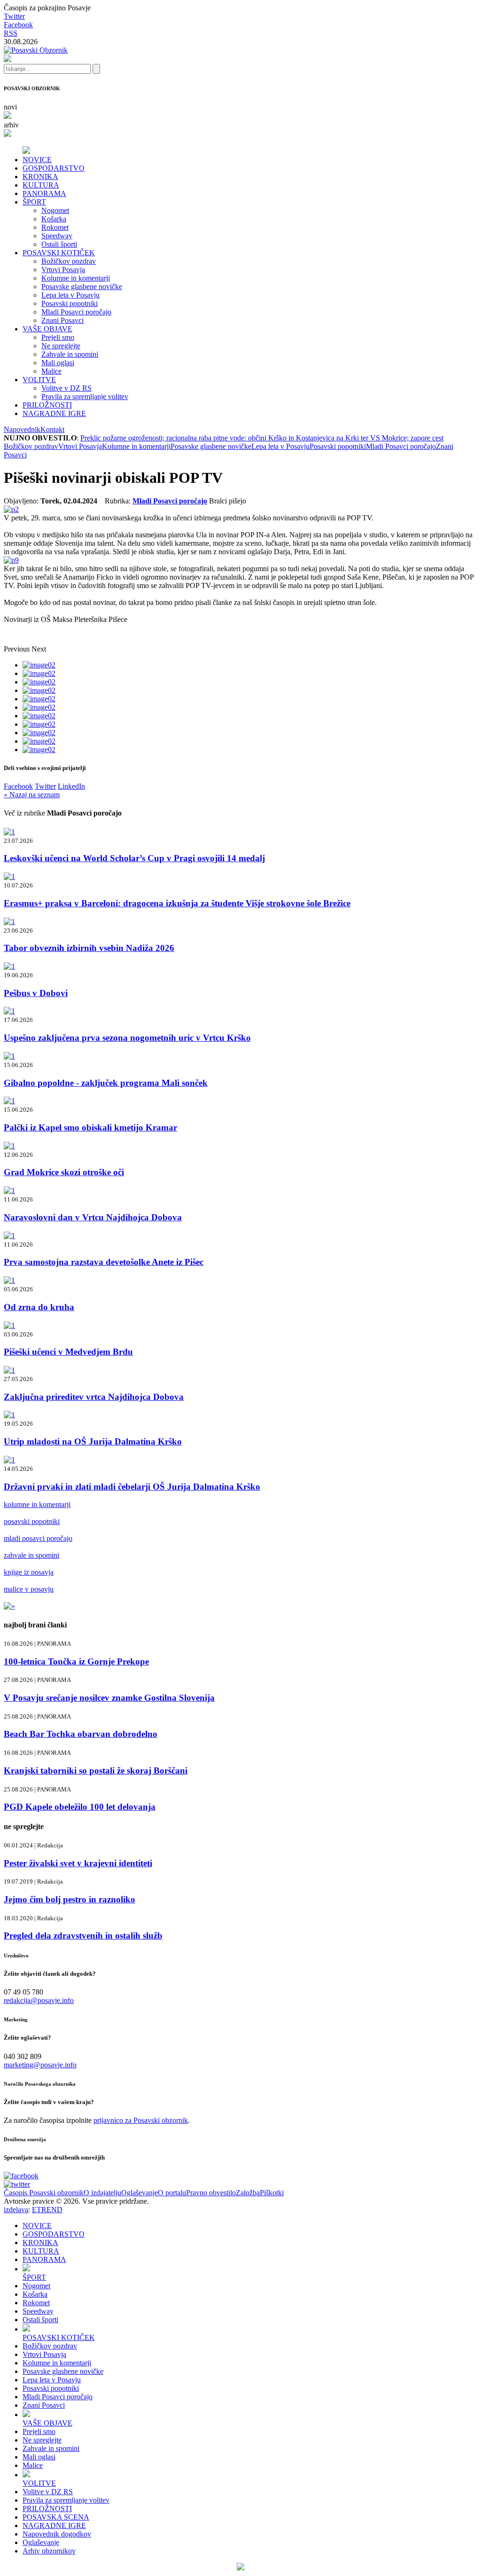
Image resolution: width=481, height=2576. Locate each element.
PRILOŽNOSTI (47, 405)
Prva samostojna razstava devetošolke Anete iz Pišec (104, 1262)
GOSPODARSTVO (54, 168)
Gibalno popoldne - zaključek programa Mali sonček (106, 1083)
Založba (248, 2193)
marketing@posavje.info (40, 2065)
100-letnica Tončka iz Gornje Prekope (76, 1661)
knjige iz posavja (29, 1572)
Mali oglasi (58, 363)
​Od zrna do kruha (39, 1307)
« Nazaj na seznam (32, 795)
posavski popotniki (32, 1521)
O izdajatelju (102, 2193)
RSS (11, 33)
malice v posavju (29, 1589)
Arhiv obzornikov (49, 2551)
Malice (51, 371)
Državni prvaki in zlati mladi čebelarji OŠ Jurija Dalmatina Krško (132, 1487)
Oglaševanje (140, 2193)
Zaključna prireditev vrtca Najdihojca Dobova (94, 1397)
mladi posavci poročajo (38, 1538)
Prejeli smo (58, 337)
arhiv (11, 125)
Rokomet (55, 227)
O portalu (172, 2193)
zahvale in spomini (31, 1555)
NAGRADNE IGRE (54, 413)
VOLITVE (39, 380)
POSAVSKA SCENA (56, 2517)
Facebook (18, 25)
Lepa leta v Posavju (70, 295)
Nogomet (55, 210)
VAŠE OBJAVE (47, 329)
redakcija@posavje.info (39, 2000)
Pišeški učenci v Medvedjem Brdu (68, 1352)
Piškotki (272, 2193)
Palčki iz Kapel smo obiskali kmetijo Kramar (90, 1127)
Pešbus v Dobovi (36, 993)
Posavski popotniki (70, 303)
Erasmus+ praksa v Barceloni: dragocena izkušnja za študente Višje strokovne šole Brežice (177, 903)
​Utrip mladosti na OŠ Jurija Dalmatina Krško (93, 1441)
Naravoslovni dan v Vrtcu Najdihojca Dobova (93, 1217)
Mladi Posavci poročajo (76, 312)
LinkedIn (71, 786)
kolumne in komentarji (37, 1504)
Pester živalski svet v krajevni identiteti (78, 1863)
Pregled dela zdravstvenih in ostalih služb (83, 1936)
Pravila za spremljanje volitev (85, 397)
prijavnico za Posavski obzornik (141, 2120)
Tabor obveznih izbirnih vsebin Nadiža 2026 (89, 948)
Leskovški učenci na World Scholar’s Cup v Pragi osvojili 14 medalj (134, 858)
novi (10, 107)
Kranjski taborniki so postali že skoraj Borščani (96, 1771)
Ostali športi (59, 244)
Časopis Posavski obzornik (44, 2193)
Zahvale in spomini (70, 354)
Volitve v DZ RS (66, 388)
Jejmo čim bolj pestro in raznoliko (70, 1899)
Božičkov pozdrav (69, 261)
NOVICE (37, 160)
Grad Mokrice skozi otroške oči (64, 1172)
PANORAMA (44, 193)
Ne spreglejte (61, 346)
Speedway (57, 236)
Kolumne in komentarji (76, 278)
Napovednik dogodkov (57, 2534)
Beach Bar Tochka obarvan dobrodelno (81, 1734)
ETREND (47, 2210)
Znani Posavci (62, 320)
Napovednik (22, 429)
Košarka (54, 219)
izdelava (16, 2210)
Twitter (14, 16)
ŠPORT (34, 202)
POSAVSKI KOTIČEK (59, 253)
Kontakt (52, 429)
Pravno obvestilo (211, 2193)
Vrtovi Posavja (63, 270)
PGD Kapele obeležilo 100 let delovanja (80, 1807)
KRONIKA (40, 177)
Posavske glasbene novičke (82, 287)
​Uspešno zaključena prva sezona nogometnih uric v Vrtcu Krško (127, 1038)
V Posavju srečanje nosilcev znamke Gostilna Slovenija (109, 1698)
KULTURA (41, 185)
